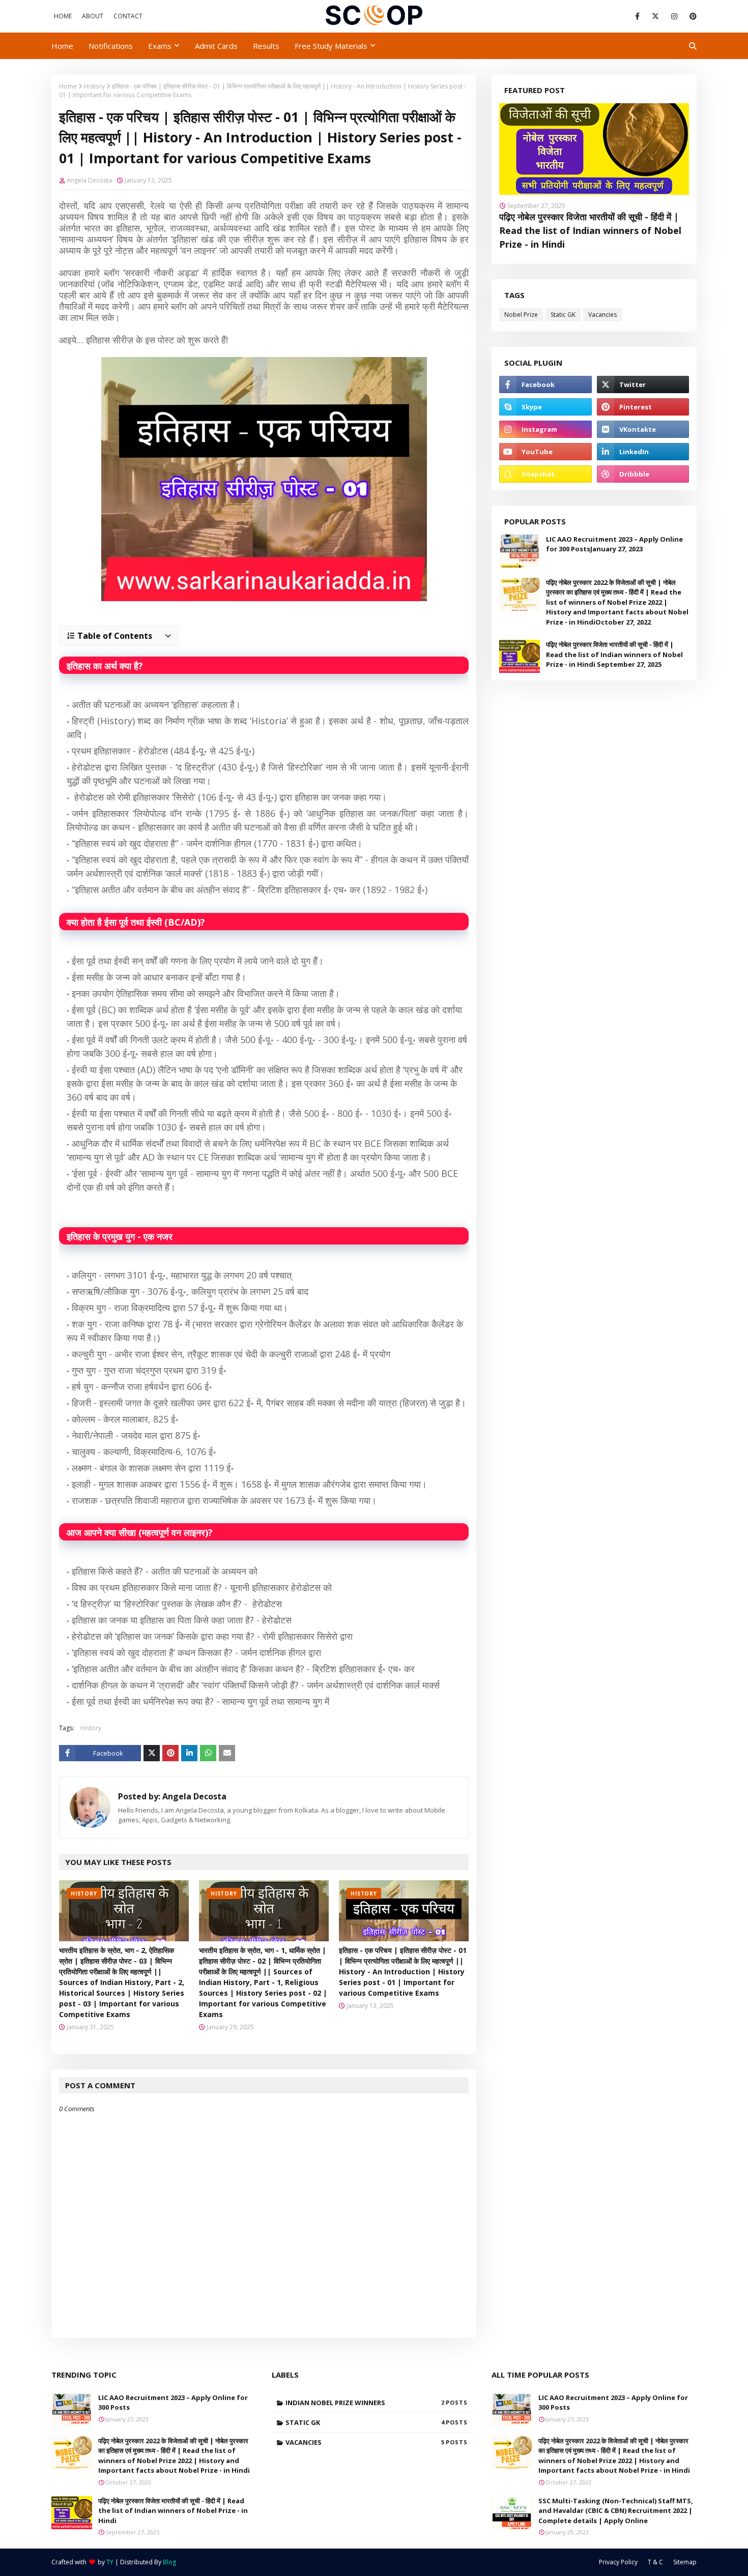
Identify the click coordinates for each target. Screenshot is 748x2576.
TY (110, 2562)
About (93, 16)
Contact (128, 16)
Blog (169, 2562)
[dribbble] (643, 474)
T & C (655, 2562)
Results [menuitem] (266, 46)
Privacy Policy (618, 2562)
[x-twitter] (655, 16)
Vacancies (602, 315)
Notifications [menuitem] (111, 46)
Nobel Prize (521, 315)
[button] (119, 636)
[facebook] (637, 16)
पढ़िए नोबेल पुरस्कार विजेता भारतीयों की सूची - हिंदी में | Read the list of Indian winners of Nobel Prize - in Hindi (590, 230)
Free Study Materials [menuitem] (331, 46)
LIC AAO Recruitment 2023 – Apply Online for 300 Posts (173, 2403)
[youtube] (545, 452)
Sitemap (685, 2562)
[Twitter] (152, 1753)
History (94, 86)
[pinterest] (691, 16)
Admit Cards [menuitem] (216, 46)
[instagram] (674, 16)
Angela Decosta (89, 180)
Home (63, 16)
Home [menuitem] (62, 46)
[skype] (545, 407)
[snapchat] (545, 474)
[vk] (643, 429)
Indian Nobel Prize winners (365, 2403)
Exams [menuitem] (160, 46)
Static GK (563, 315)
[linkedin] (643, 452)
